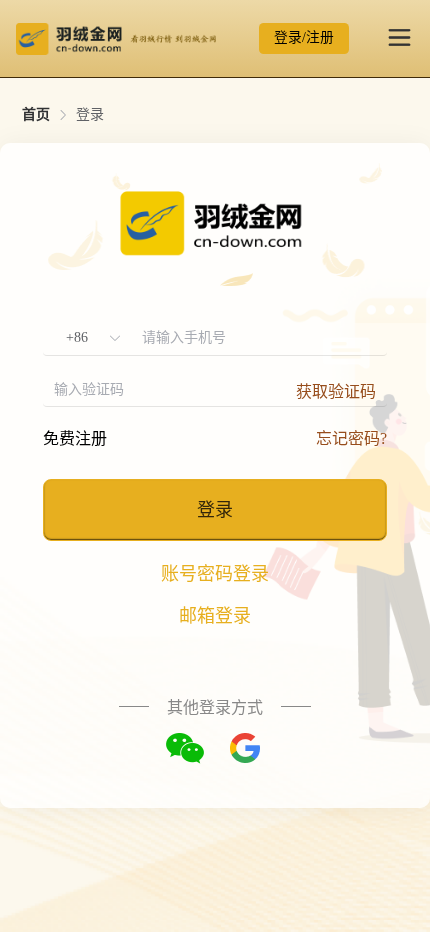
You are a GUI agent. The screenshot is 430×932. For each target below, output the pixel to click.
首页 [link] (36, 115)
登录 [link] (90, 115)
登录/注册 (304, 37)
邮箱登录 (215, 616)
